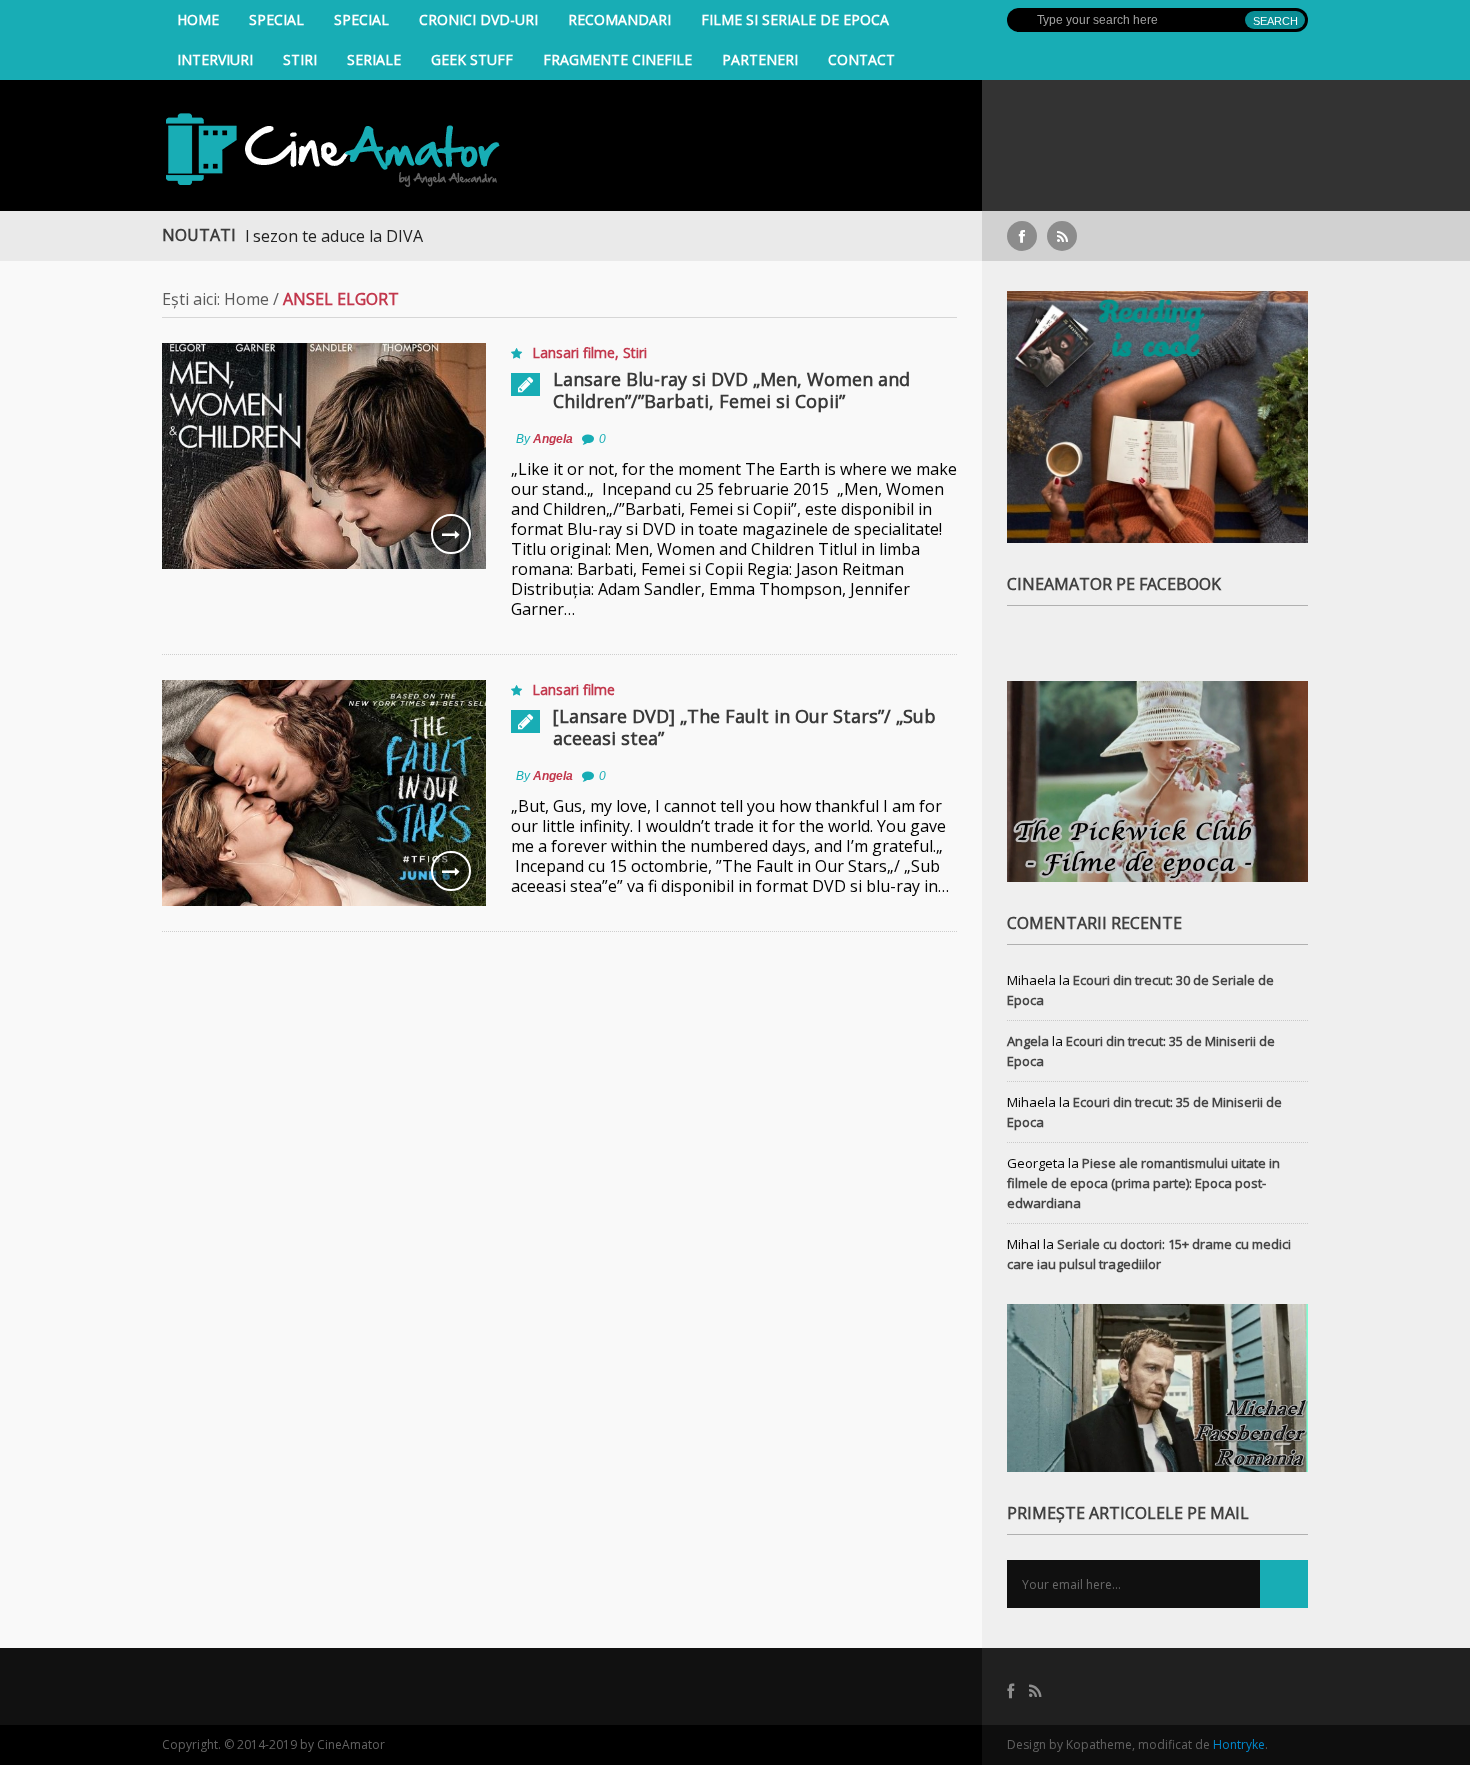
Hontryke (1239, 1744)
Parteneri (760, 59)
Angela (553, 439)
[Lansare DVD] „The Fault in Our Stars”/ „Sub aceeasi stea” (744, 727)
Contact (861, 59)
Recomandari (619, 19)
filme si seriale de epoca (795, 19)
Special (276, 19)
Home (198, 19)
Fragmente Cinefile (617, 59)
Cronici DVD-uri (478, 19)
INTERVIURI (215, 59)
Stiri (300, 59)
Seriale (374, 59)
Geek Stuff (472, 59)
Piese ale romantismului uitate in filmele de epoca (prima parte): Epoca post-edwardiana (1143, 1183)
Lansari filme (573, 352)
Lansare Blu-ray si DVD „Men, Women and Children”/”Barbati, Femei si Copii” (731, 390)
